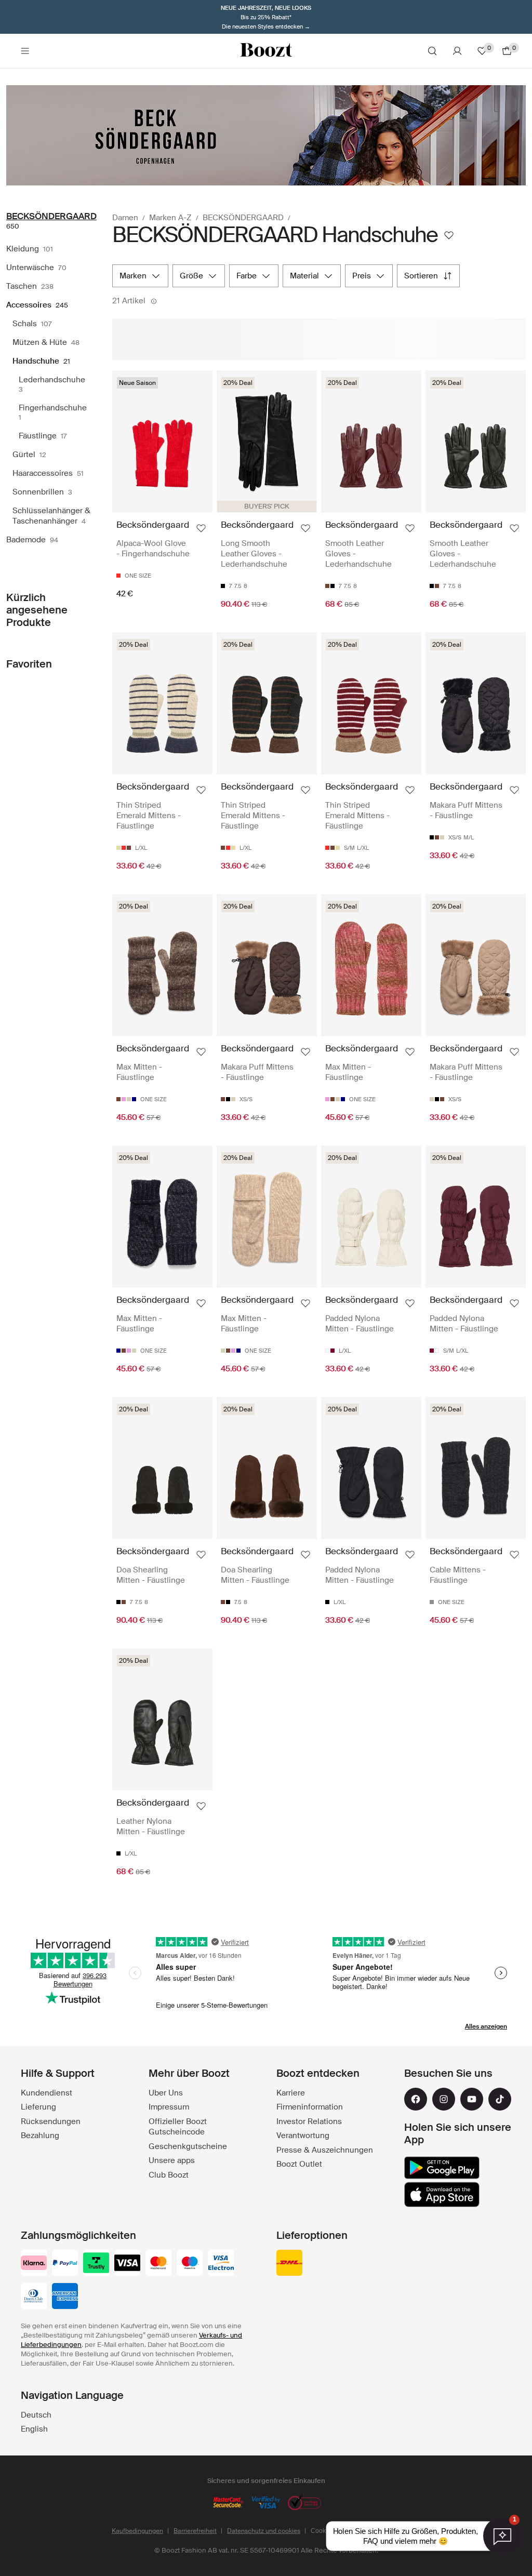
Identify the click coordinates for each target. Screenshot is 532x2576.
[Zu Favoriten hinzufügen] (201, 528)
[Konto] (457, 51)
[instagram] (444, 2099)
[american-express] (65, 2297)
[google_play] (442, 2168)
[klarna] (34, 2264)
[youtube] (472, 2099)
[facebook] (416, 2099)
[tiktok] (500, 2099)
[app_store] (442, 2195)
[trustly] (96, 2264)
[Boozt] (266, 51)
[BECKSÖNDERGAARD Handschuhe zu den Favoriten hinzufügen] (449, 235)
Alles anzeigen (486, 2026)
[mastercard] (158, 2264)
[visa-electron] (221, 2264)
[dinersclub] (34, 2297)
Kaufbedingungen (137, 2531)
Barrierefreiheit (195, 2531)
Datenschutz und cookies (264, 2531)
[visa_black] (127, 2264)
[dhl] (289, 2264)
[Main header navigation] (25, 51)
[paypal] (65, 2264)
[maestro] (190, 2264)
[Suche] (432, 51)
